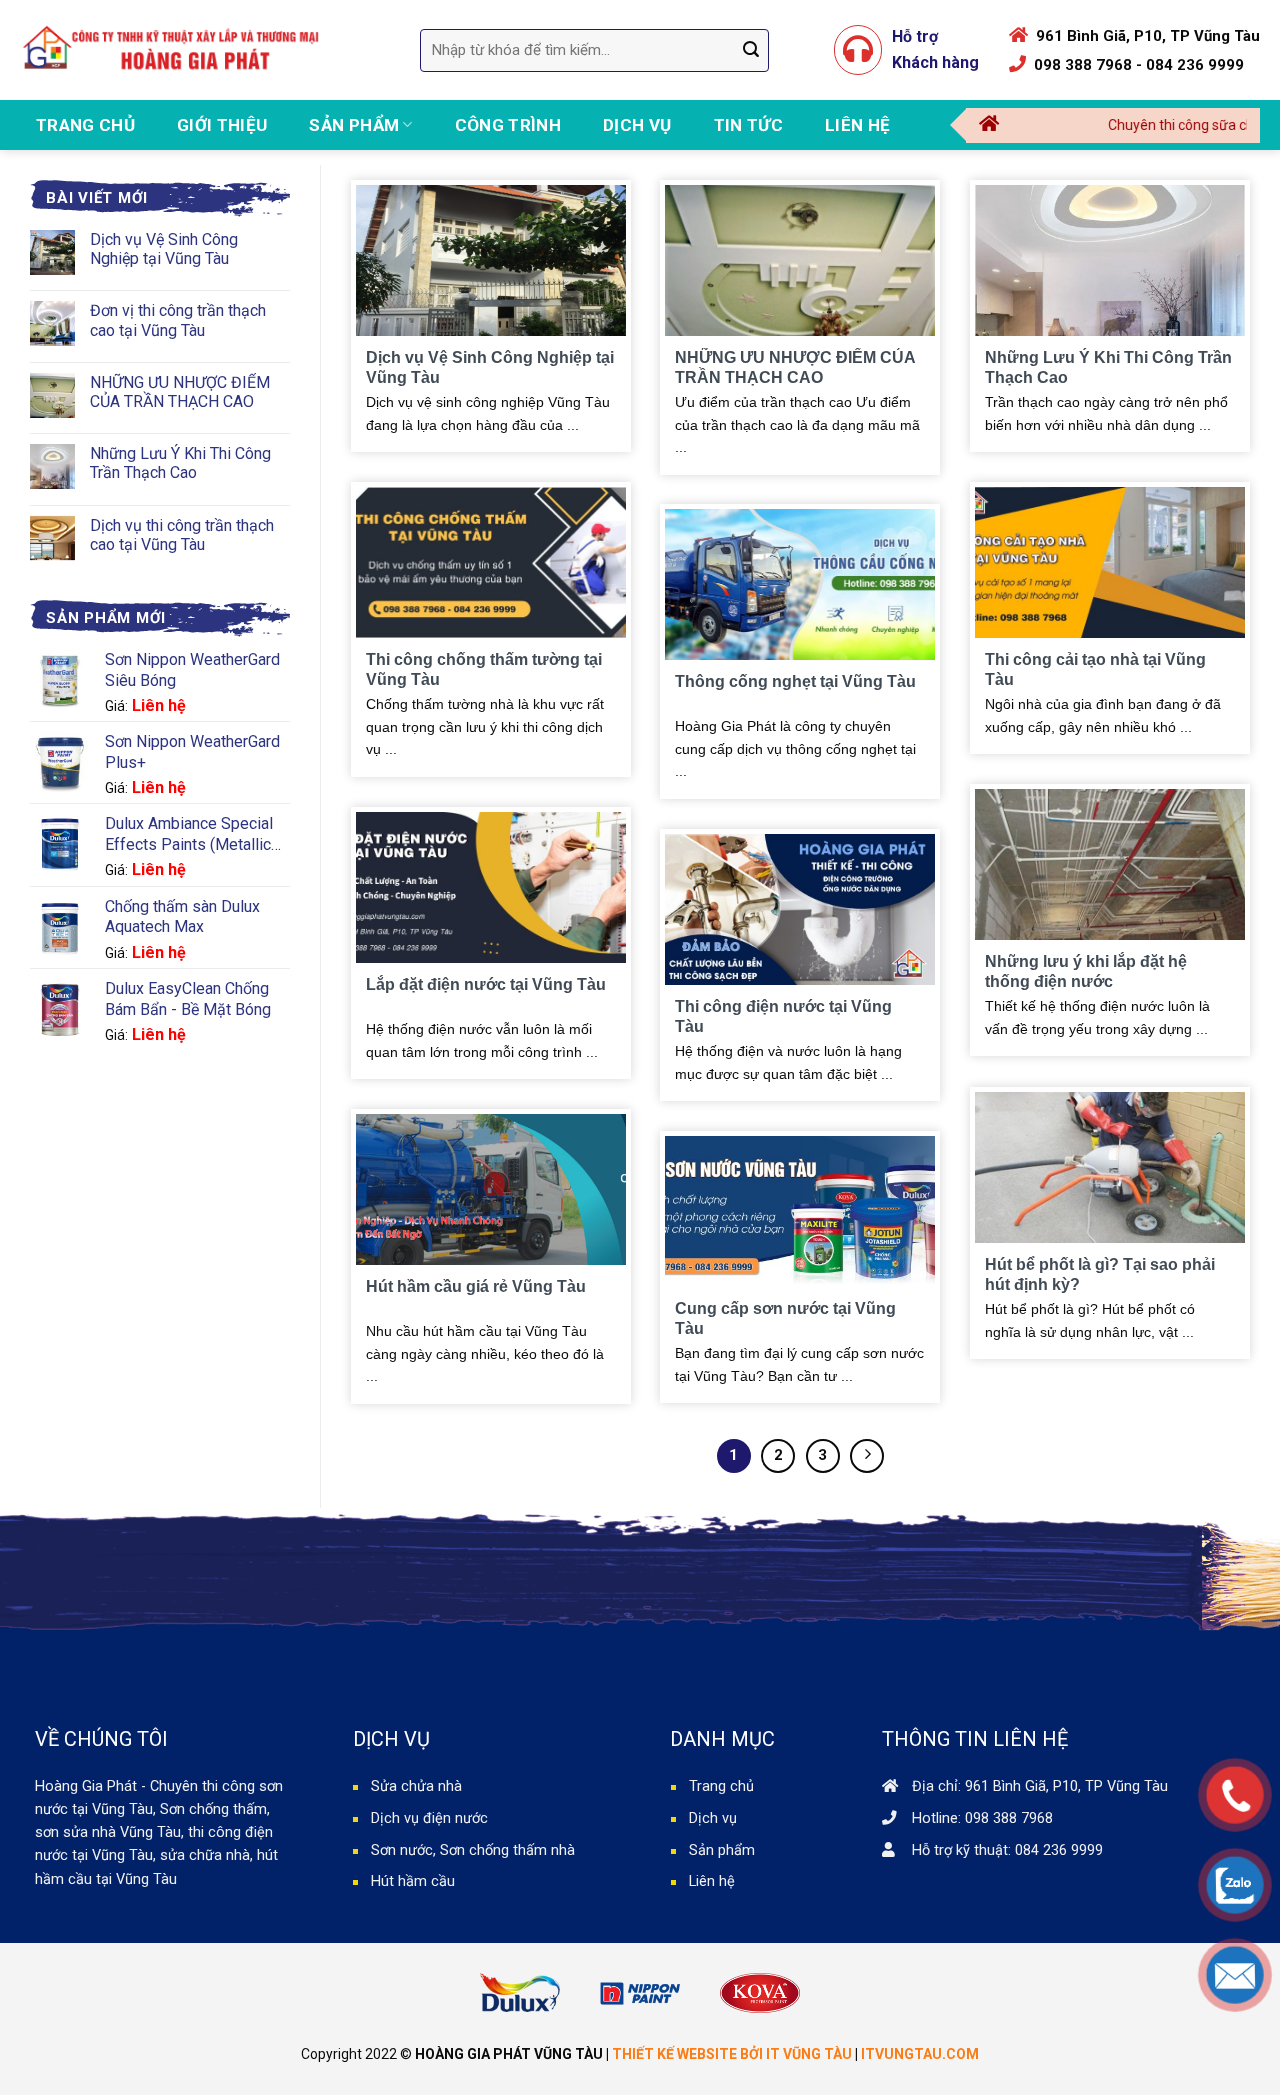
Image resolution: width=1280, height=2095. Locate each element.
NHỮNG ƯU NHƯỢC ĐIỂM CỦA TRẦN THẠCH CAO (180, 392)
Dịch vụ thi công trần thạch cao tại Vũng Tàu (182, 535)
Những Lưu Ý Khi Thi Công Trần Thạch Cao (180, 463)
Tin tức (748, 125)
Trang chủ (85, 125)
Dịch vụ (637, 125)
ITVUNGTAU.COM (920, 2054)
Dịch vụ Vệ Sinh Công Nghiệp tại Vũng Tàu (164, 249)
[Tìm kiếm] (751, 50)
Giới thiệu (222, 125)
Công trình (508, 125)
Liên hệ (857, 125)
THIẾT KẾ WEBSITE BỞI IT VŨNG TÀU (732, 2054)
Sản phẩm (354, 125)
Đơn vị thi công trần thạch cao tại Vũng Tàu (178, 320)
